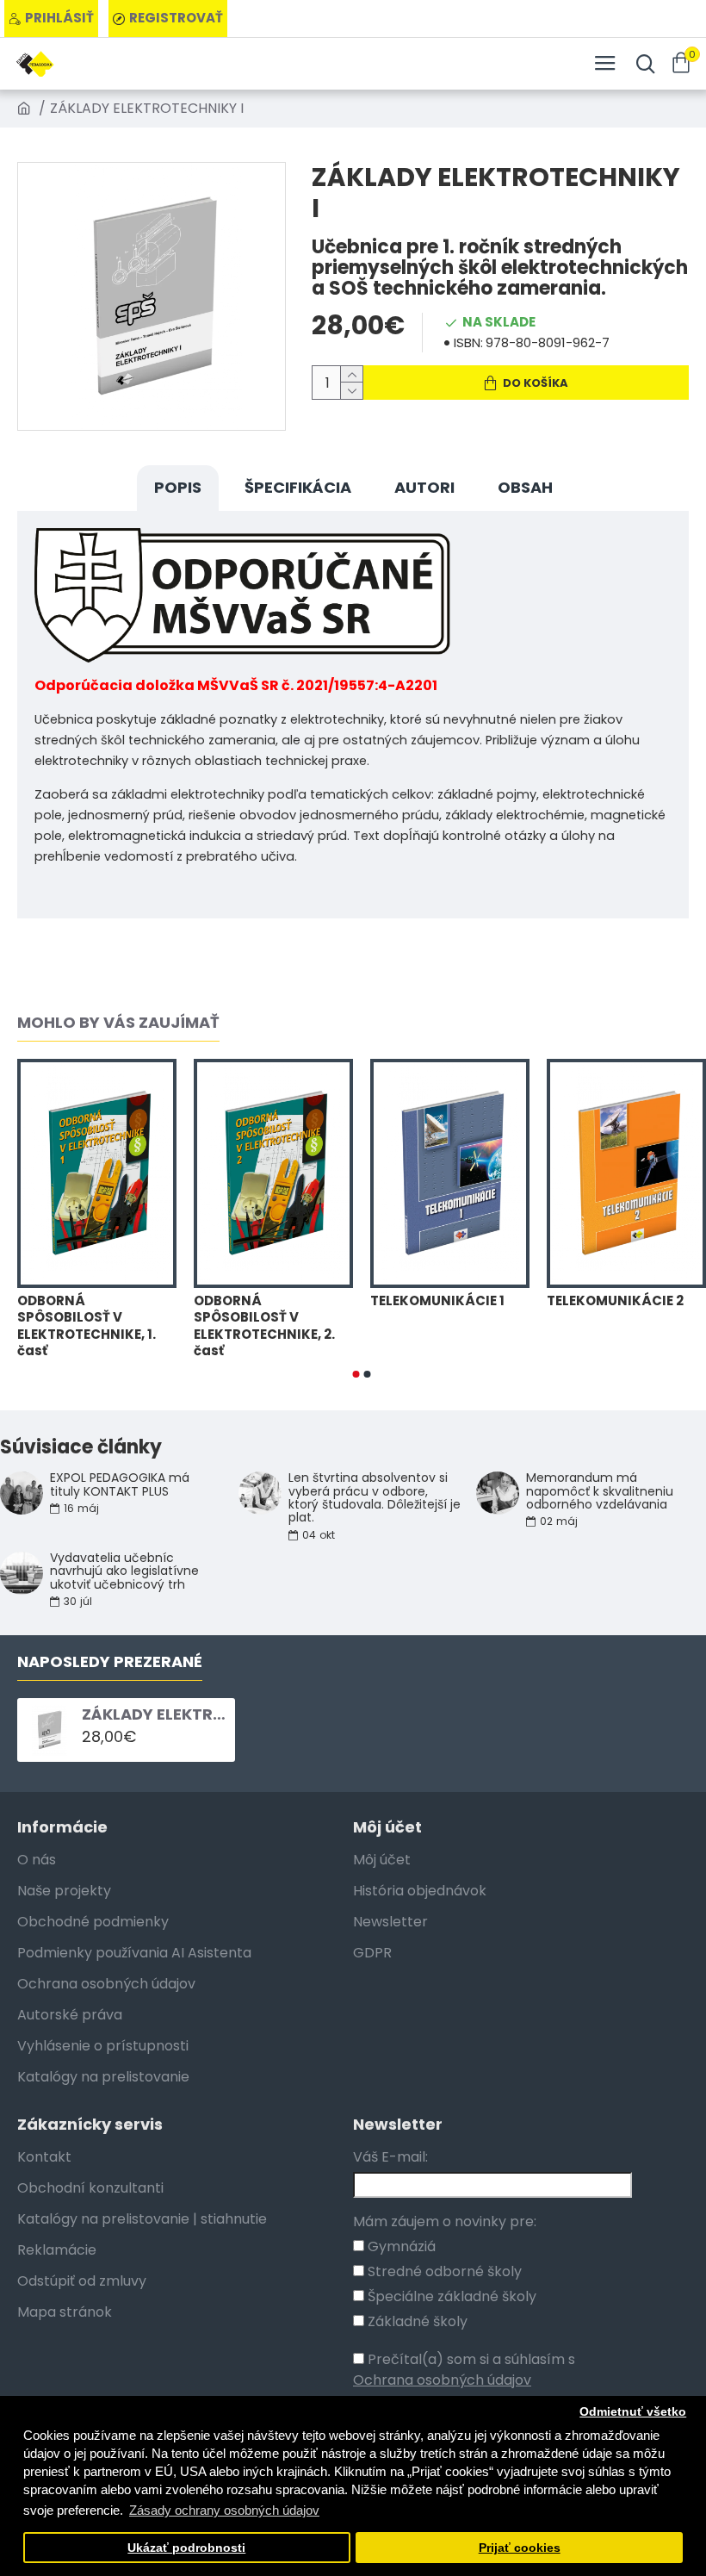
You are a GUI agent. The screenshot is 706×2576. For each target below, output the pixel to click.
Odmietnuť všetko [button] (633, 2412)
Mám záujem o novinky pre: (445, 2221)
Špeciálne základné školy (450, 2296)
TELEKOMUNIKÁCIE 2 (615, 1301)
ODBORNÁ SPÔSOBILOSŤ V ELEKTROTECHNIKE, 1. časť (87, 1326)
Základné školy (416, 2321)
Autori (424, 487)
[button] (356, 1374)
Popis (178, 487)
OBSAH (525, 487)
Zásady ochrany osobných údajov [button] (224, 2510)
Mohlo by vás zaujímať (118, 1023)
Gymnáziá (400, 2246)
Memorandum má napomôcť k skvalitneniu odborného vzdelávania (600, 1491)
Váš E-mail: (390, 2157)
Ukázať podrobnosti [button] (186, 2548)
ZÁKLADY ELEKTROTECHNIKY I (155, 1714)
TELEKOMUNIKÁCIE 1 (437, 1301)
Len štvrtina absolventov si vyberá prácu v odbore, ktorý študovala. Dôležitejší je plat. (375, 1498)
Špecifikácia (298, 487)
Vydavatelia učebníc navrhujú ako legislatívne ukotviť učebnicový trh (124, 1571)
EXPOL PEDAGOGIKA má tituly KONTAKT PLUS (120, 1485)
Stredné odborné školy (443, 2271)
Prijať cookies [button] (520, 2548)
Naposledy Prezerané (110, 1662)
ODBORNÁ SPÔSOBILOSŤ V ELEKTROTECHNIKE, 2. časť (264, 1326)
